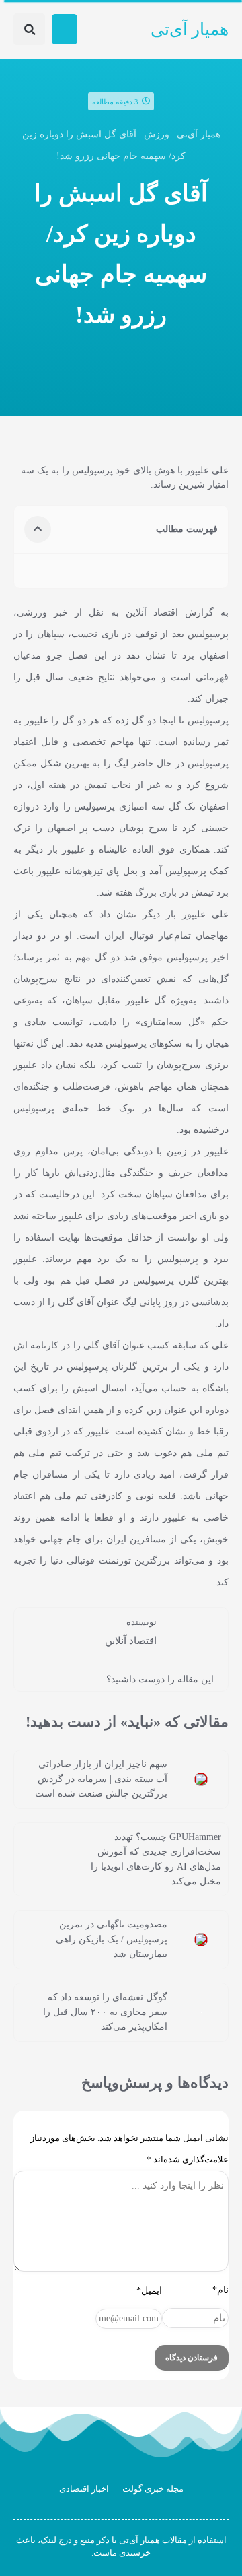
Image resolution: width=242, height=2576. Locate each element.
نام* (220, 2290)
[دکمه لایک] (44, 1678)
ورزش (157, 134)
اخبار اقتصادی (84, 2489)
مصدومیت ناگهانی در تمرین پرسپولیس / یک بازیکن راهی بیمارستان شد (112, 1939)
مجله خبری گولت (153, 2489)
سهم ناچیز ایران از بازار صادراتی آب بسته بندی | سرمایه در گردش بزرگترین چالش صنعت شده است (101, 1779)
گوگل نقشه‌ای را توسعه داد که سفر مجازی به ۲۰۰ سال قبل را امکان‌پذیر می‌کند (105, 2012)
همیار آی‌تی (190, 29)
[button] (65, 29)
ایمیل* (149, 2291)
